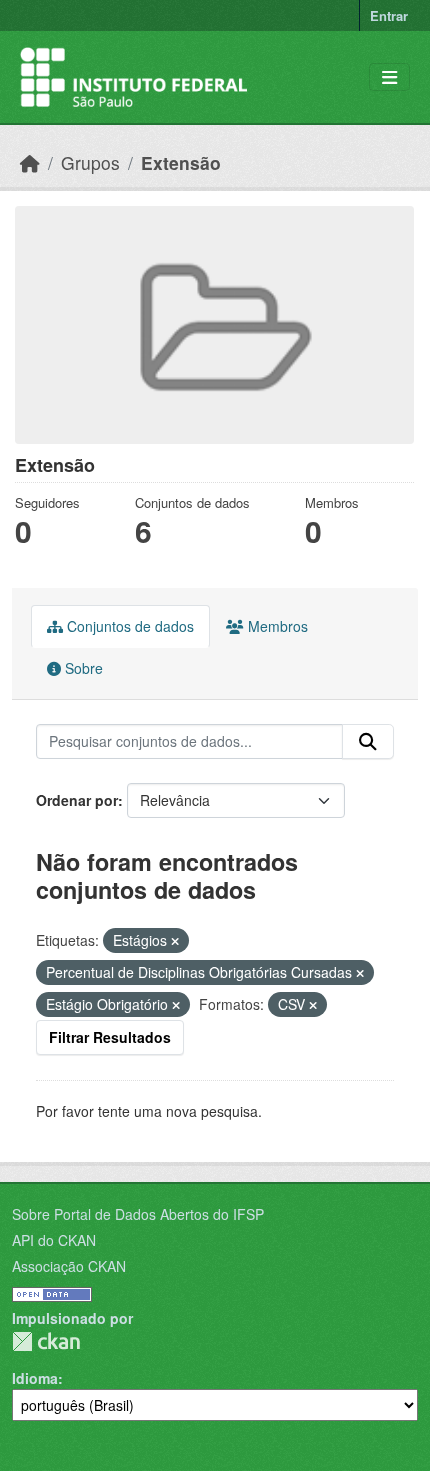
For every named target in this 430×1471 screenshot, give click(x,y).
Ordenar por (77, 800)
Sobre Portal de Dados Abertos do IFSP (138, 1214)
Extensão (181, 162)
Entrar (389, 15)
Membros (276, 626)
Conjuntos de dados (128, 626)
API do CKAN (54, 1240)
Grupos (90, 162)
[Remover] (175, 941)
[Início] (30, 162)
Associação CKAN (69, 1266)
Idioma (35, 1378)
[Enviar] (368, 742)
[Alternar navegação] (389, 77)
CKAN (46, 1341)
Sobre (82, 668)
